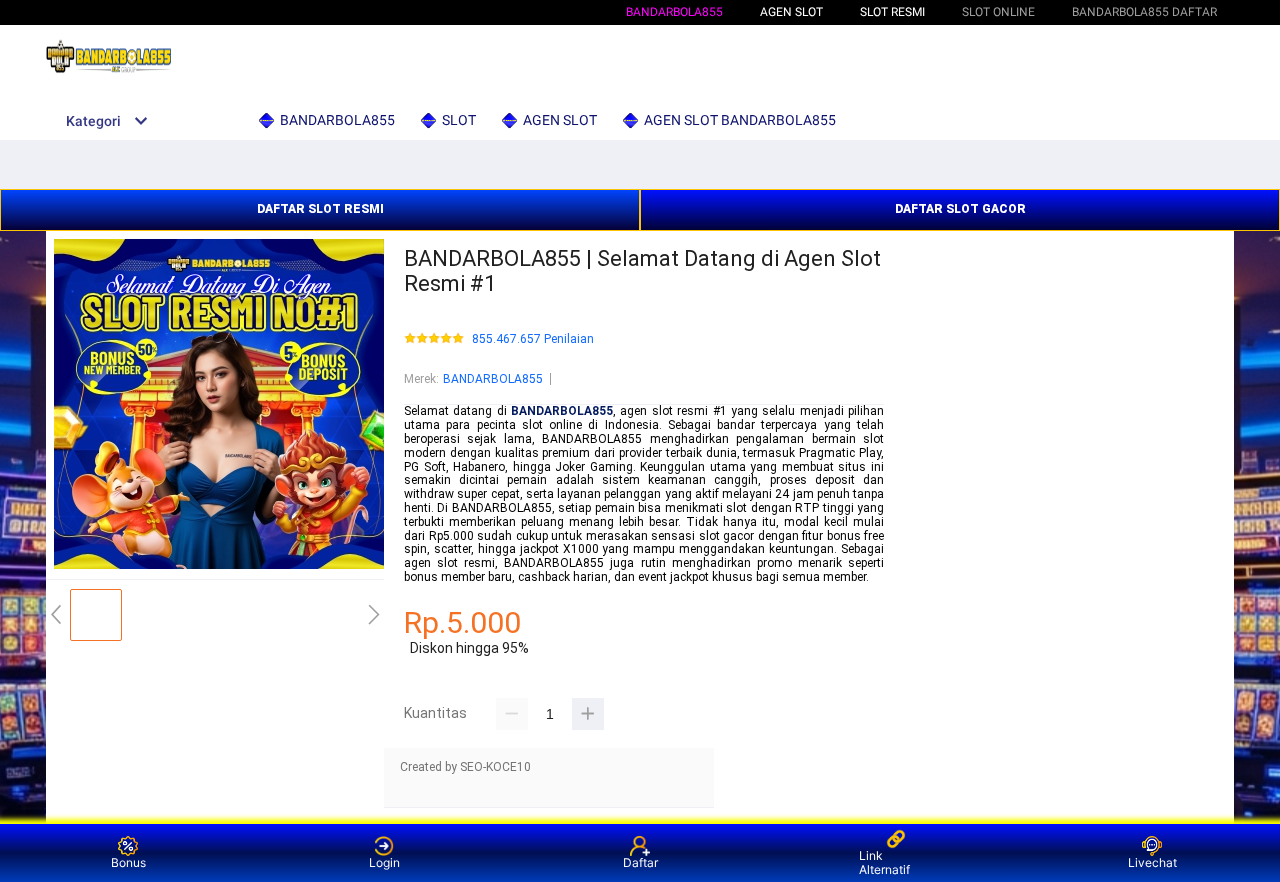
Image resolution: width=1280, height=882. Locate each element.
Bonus (128, 862)
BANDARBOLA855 (674, 12)
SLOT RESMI (892, 12)
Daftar (640, 862)
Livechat (1152, 862)
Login (384, 862)
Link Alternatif (884, 862)
